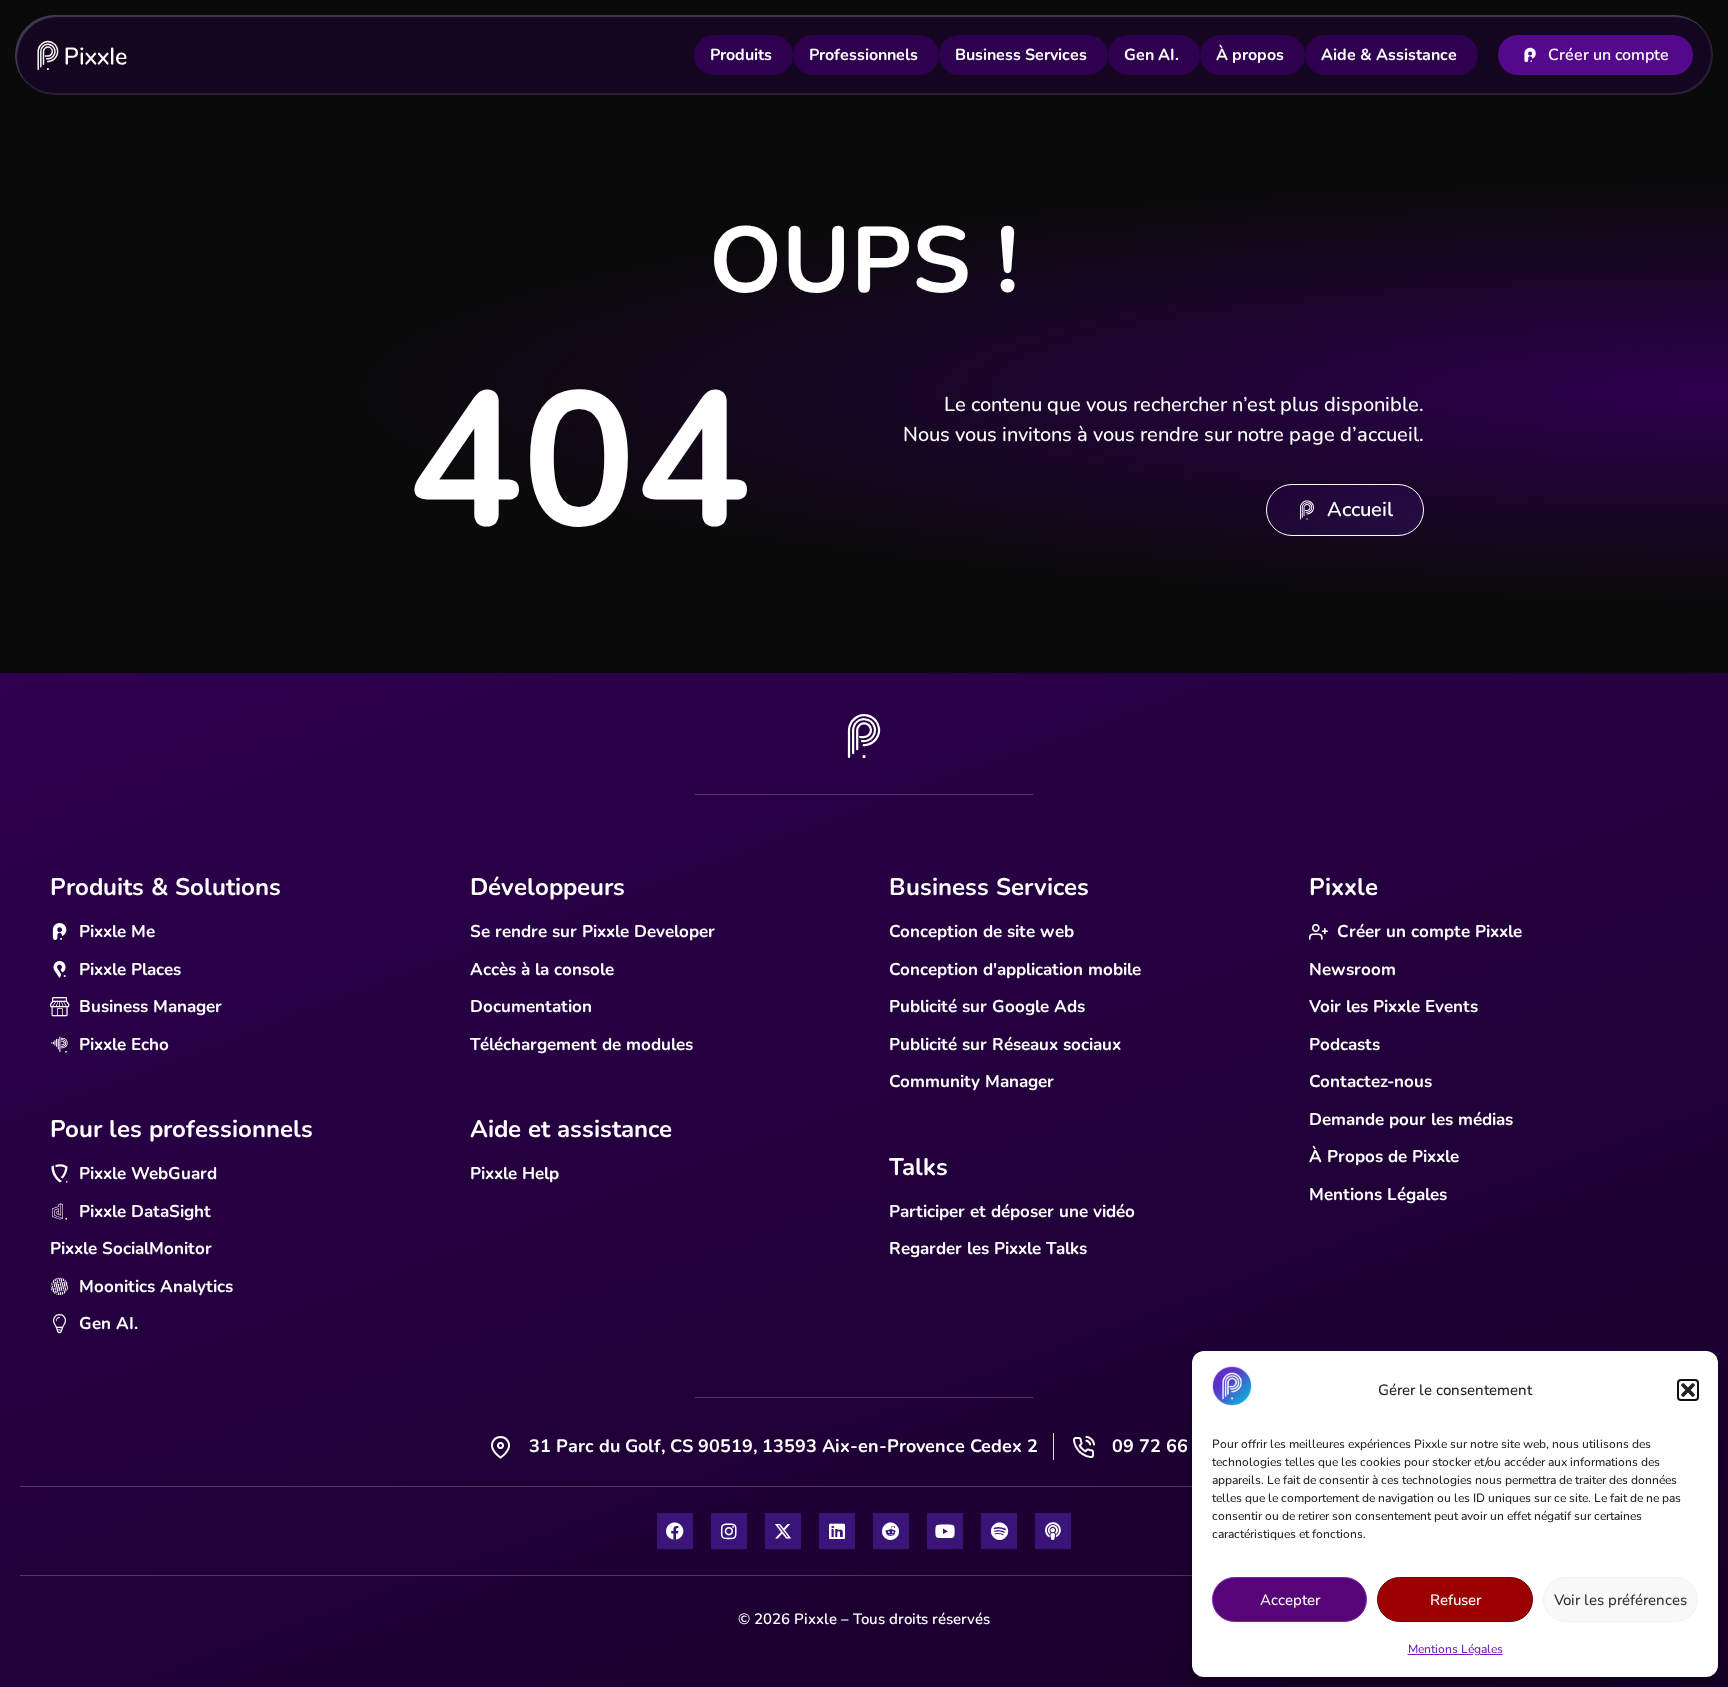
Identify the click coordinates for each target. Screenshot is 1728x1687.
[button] (1688, 1390)
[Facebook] (675, 1531)
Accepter (1290, 1600)
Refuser (1455, 1600)
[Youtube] (945, 1531)
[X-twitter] (783, 1531)
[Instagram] (729, 1531)
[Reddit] (891, 1531)
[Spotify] (999, 1531)
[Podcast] (1053, 1531)
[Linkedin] (837, 1531)
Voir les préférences (1620, 1600)
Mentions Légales (1455, 1649)
